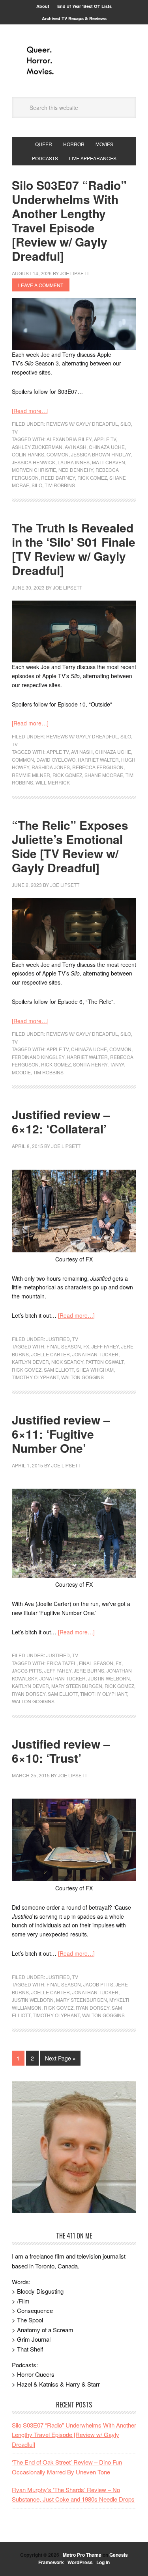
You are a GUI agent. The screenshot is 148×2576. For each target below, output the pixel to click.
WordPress (80, 2562)
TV (15, 431)
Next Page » (60, 2058)
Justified (58, 1339)
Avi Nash (76, 447)
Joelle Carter (51, 1354)
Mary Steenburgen (77, 1686)
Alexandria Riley (69, 439)
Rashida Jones (51, 767)
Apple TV (105, 439)
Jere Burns (89, 1670)
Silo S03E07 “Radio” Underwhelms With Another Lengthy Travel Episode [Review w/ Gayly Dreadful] (69, 220)
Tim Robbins (60, 485)
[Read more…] (30, 411)
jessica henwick (34, 462)
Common (58, 454)
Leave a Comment (41, 285)
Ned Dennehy (76, 470)
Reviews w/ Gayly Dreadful (82, 424)
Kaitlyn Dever (30, 1362)
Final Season (64, 1346)
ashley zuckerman (37, 447)
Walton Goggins (82, 1377)
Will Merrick (53, 782)
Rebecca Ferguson (98, 767)
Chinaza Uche (107, 447)
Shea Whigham (95, 1370)
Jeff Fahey (105, 1346)
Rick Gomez (92, 478)
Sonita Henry (90, 1064)
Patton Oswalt (105, 1362)
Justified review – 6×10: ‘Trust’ (61, 1751)
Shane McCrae (104, 775)
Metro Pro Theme (82, 2555)
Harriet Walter (98, 759)
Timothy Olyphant (35, 1377)
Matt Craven (109, 462)
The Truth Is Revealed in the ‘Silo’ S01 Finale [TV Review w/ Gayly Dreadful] (74, 549)
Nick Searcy (67, 1362)
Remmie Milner (31, 775)
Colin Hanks (28, 454)
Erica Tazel (62, 1663)
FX (86, 1346)
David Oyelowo (56, 759)
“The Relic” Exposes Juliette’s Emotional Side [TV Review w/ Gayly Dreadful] (70, 846)
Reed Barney (58, 478)
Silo (126, 424)
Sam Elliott (59, 1370)
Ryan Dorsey (29, 1694)
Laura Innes (74, 462)
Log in (103, 2562)
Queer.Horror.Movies (74, 61)
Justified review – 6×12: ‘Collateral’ (61, 1121)
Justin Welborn (109, 1678)
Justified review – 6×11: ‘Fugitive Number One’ (61, 1434)
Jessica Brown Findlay (101, 454)
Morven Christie (34, 470)
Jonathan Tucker (95, 1354)
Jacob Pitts (27, 1670)
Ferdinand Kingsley (38, 1057)
